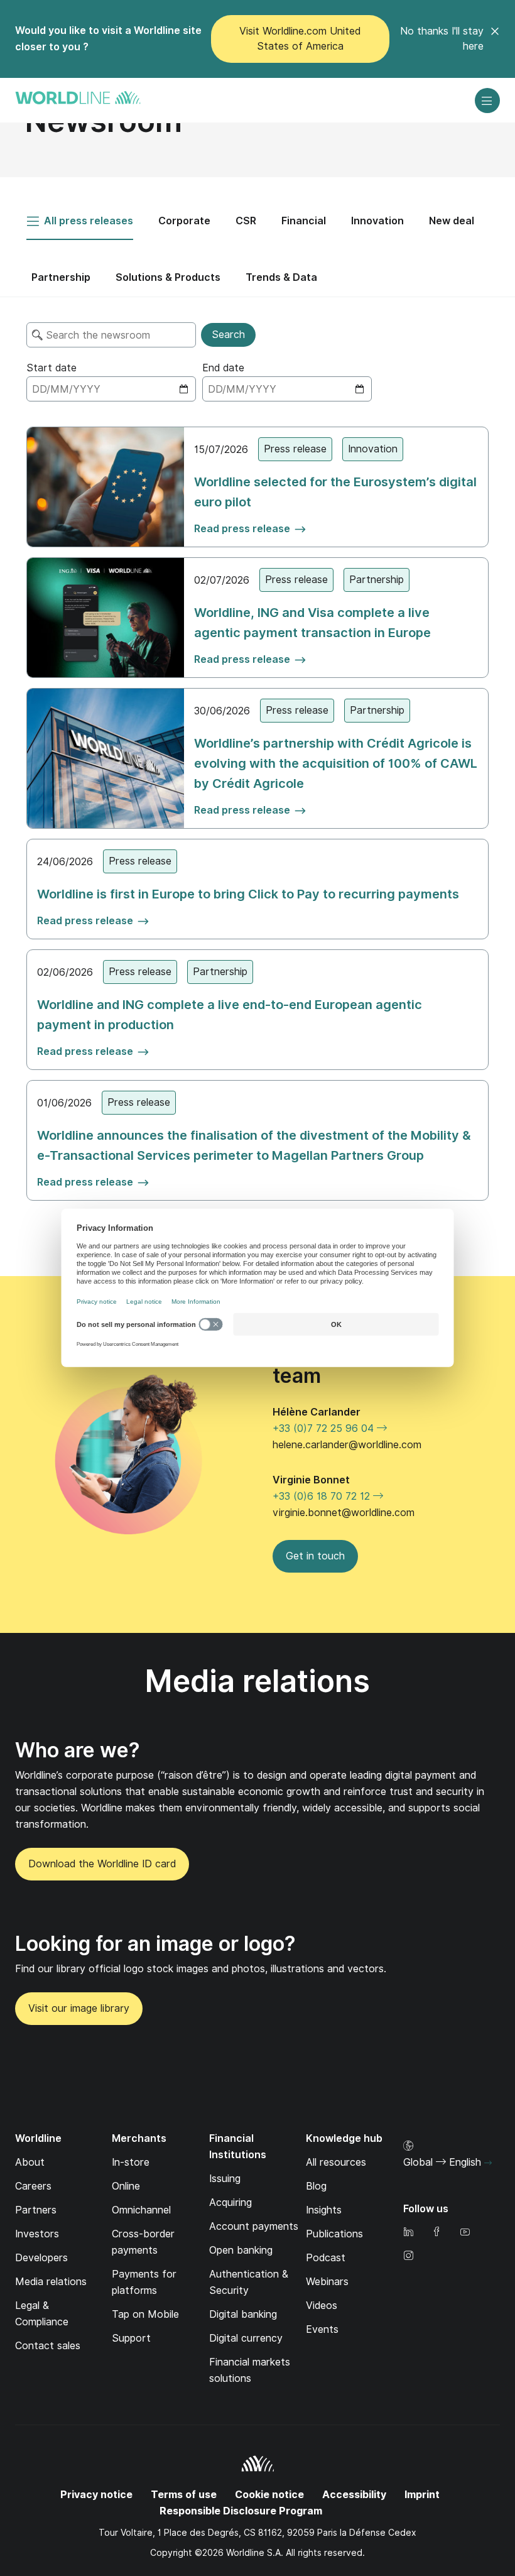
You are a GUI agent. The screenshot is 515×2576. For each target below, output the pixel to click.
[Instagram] (408, 2257)
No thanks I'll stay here (442, 39)
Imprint (422, 2495)
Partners (36, 2210)
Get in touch (315, 1556)
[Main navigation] (487, 101)
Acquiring (230, 2202)
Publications (334, 2234)
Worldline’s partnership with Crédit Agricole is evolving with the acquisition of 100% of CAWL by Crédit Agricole (336, 763)
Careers (33, 2186)
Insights (324, 2210)
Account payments (254, 2226)
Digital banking (243, 2314)
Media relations (51, 2282)
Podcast (326, 2258)
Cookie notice (269, 2495)
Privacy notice (96, 2495)
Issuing (225, 2179)
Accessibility (354, 2495)
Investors (37, 2234)
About (30, 2162)
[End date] (287, 389)
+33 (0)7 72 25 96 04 (325, 1428)
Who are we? (78, 1750)
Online (126, 2186)
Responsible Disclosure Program (241, 2511)
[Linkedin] (408, 2233)
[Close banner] (495, 39)
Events (322, 2329)
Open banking (241, 2250)
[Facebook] (436, 2233)
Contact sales (48, 2346)
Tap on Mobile (145, 2314)
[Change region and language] (488, 2163)
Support (131, 2338)
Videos (322, 2306)
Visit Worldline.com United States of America (300, 39)
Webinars (327, 2282)
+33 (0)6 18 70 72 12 (323, 1496)
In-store (131, 2162)
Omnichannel (141, 2210)
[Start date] (111, 389)
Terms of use (184, 2495)
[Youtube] (465, 2233)
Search (228, 335)
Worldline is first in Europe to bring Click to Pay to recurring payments (248, 894)
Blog (316, 2186)
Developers (41, 2258)
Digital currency (246, 2338)
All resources (336, 2162)
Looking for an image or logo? (155, 1944)
